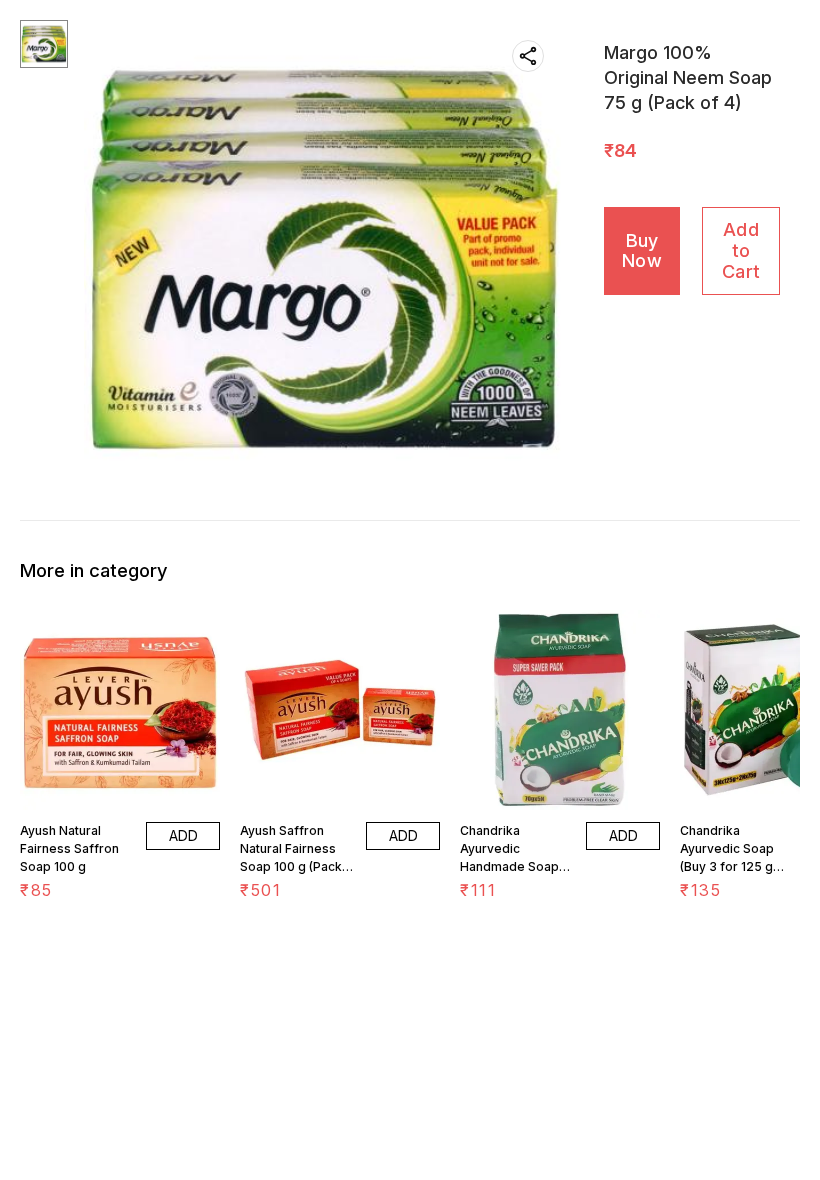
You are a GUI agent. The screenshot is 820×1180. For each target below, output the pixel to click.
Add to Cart (741, 250)
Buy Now (642, 251)
